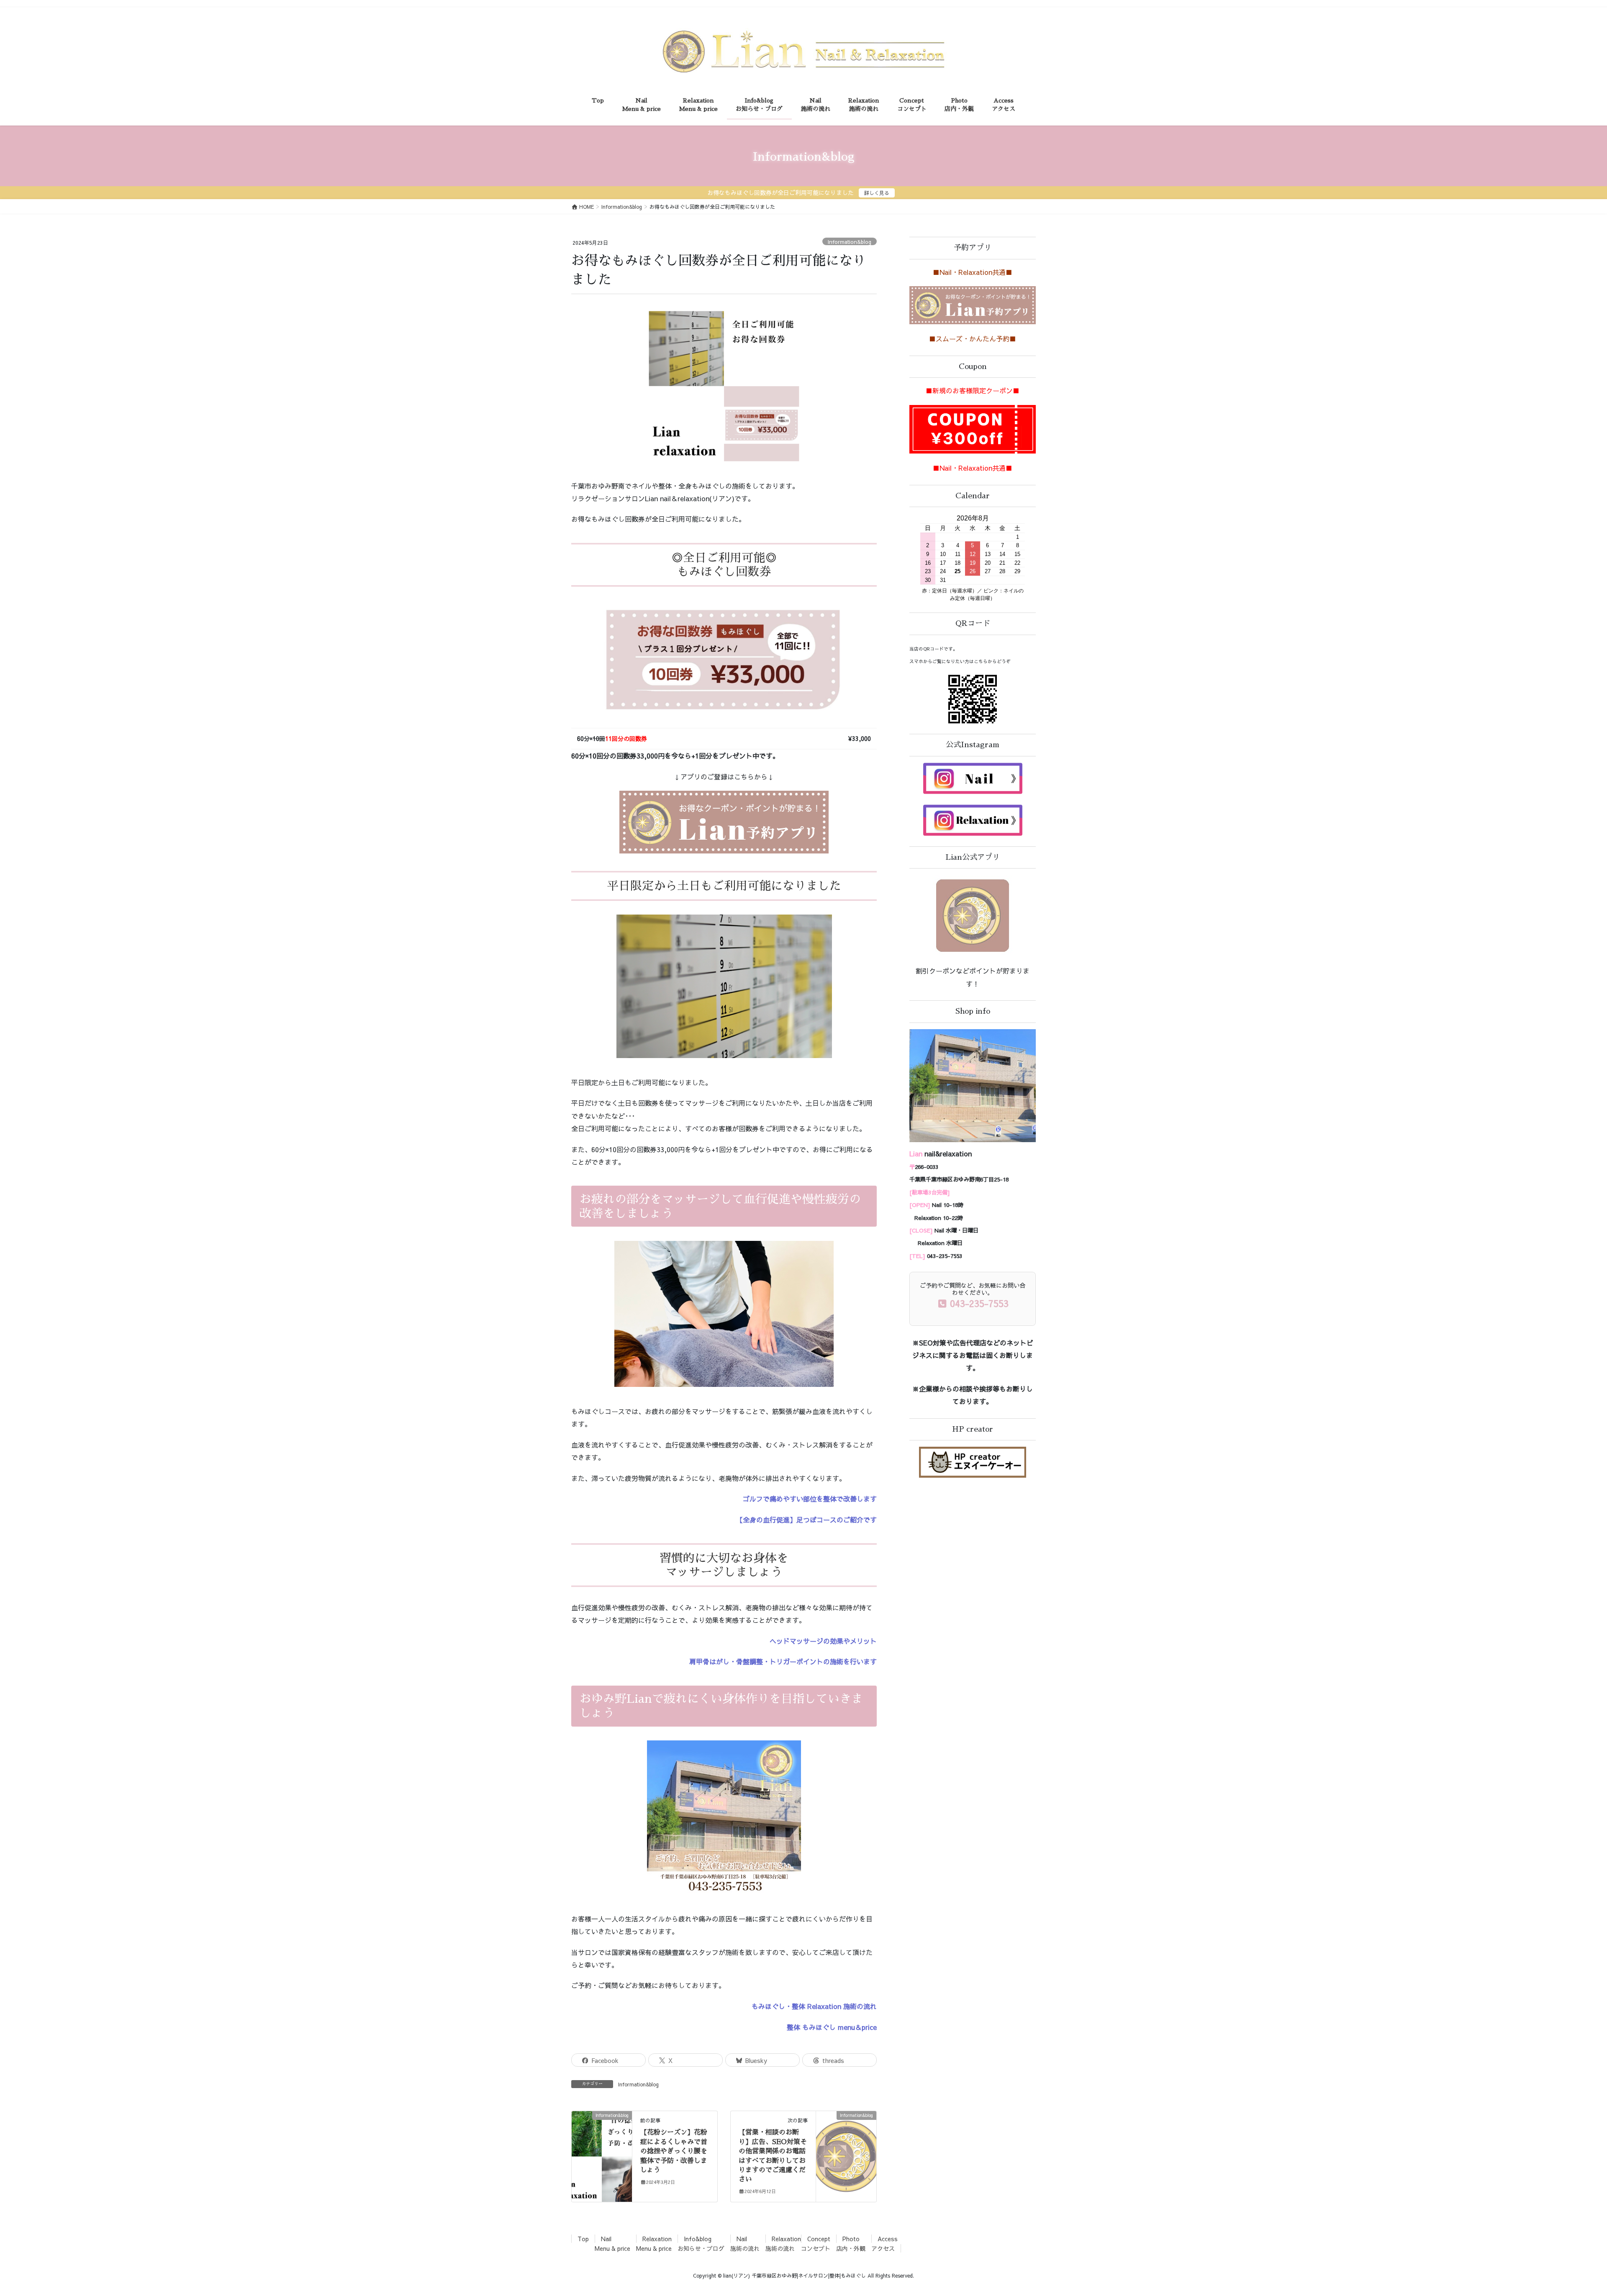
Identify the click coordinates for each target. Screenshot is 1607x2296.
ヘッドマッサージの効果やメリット (823, 1641)
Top (583, 2239)
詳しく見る (877, 193)
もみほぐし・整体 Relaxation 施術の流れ (814, 2006)
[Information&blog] (602, 2142)
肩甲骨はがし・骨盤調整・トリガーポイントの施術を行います (783, 1661)
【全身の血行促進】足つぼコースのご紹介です (806, 1520)
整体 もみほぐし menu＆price (832, 2027)
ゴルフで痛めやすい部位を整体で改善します (810, 1499)
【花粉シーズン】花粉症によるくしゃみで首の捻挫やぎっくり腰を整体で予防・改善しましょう (674, 2151)
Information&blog (850, 242)
